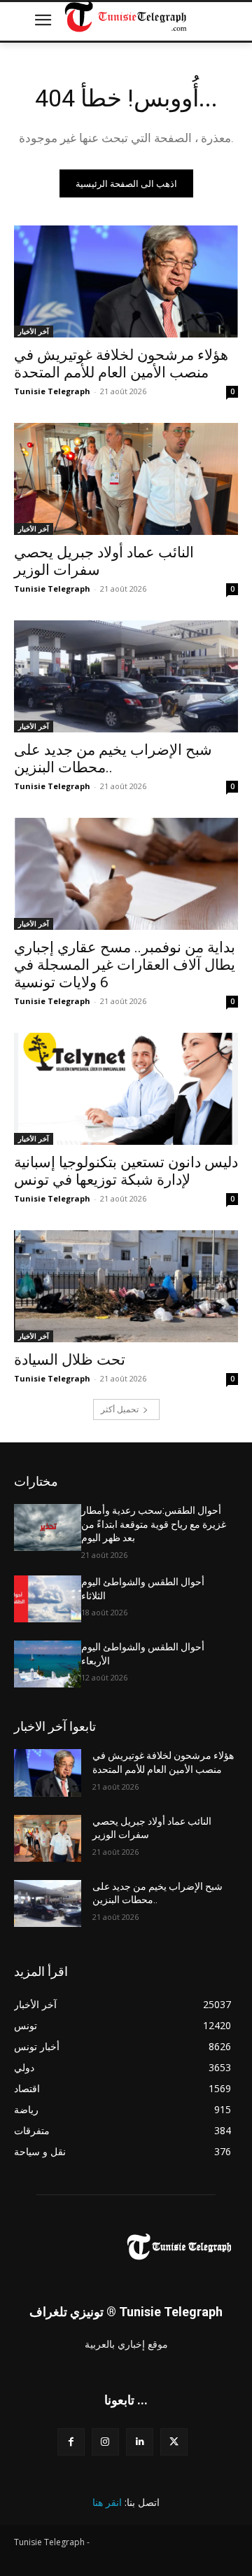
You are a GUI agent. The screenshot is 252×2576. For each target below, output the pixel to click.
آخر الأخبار (34, 331)
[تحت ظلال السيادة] (126, 1286)
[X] (174, 2442)
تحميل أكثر (120, 1409)
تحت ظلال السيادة (70, 1360)
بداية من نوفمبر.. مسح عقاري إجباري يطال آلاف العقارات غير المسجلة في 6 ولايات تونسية (125, 965)
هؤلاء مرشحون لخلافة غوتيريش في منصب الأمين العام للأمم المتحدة (121, 364)
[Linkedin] (140, 2442)
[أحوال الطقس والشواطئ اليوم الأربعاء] (48, 1664)
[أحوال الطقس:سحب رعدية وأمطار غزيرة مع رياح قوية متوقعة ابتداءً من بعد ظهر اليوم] (48, 1527)
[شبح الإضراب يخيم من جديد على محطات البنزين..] (126, 676)
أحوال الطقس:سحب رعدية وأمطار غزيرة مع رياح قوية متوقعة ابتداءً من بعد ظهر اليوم (154, 1524)
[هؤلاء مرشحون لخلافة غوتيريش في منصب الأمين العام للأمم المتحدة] (126, 281)
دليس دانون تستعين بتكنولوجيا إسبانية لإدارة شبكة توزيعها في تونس (126, 1171)
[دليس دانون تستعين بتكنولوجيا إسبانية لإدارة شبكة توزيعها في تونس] (126, 1089)
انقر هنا (107, 2502)
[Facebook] (71, 2442)
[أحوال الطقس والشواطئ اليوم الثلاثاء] (48, 1599)
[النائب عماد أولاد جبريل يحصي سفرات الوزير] (126, 479)
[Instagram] (105, 2442)
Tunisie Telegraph (52, 391)
